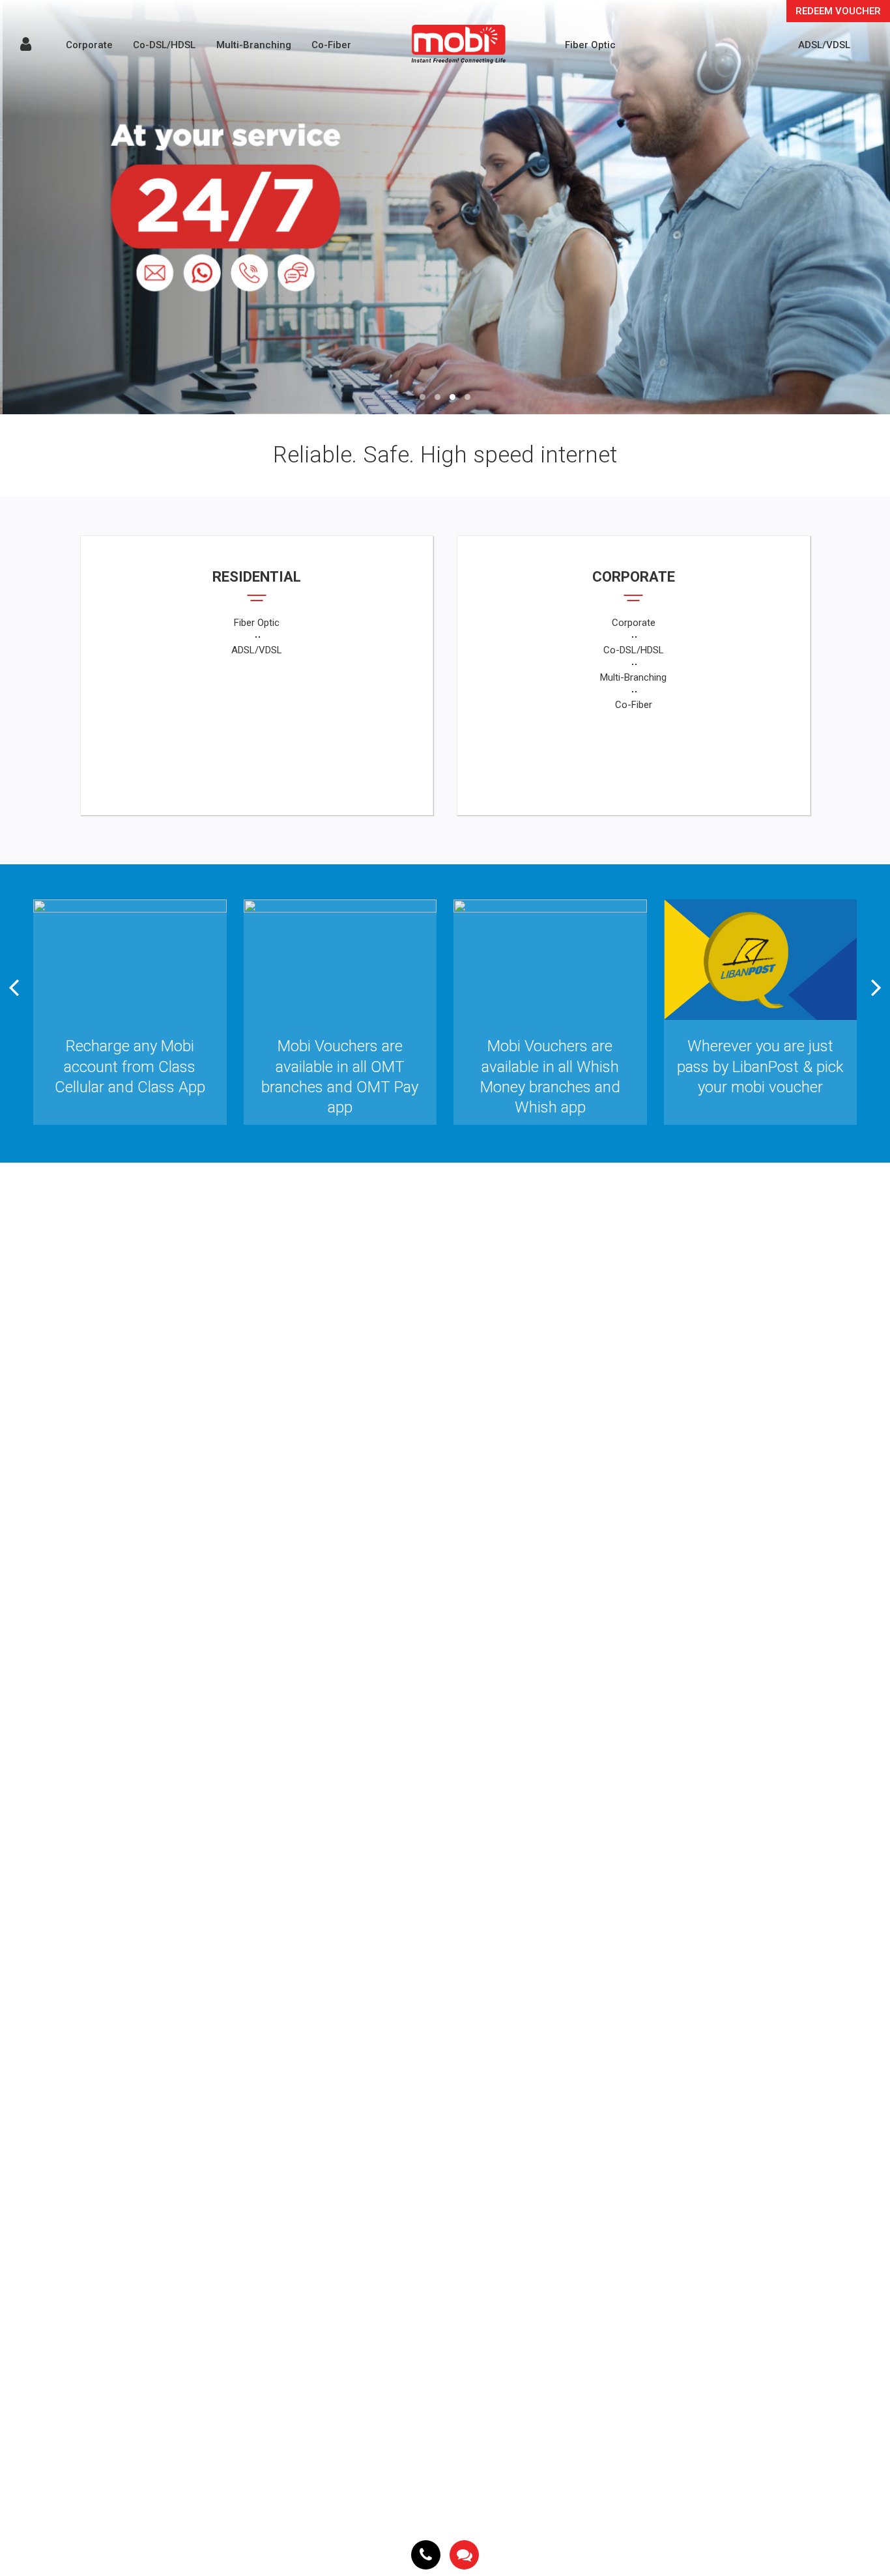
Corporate (89, 45)
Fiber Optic (590, 45)
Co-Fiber (331, 45)
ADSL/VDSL (824, 45)
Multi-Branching (254, 45)
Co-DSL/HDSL (164, 45)
